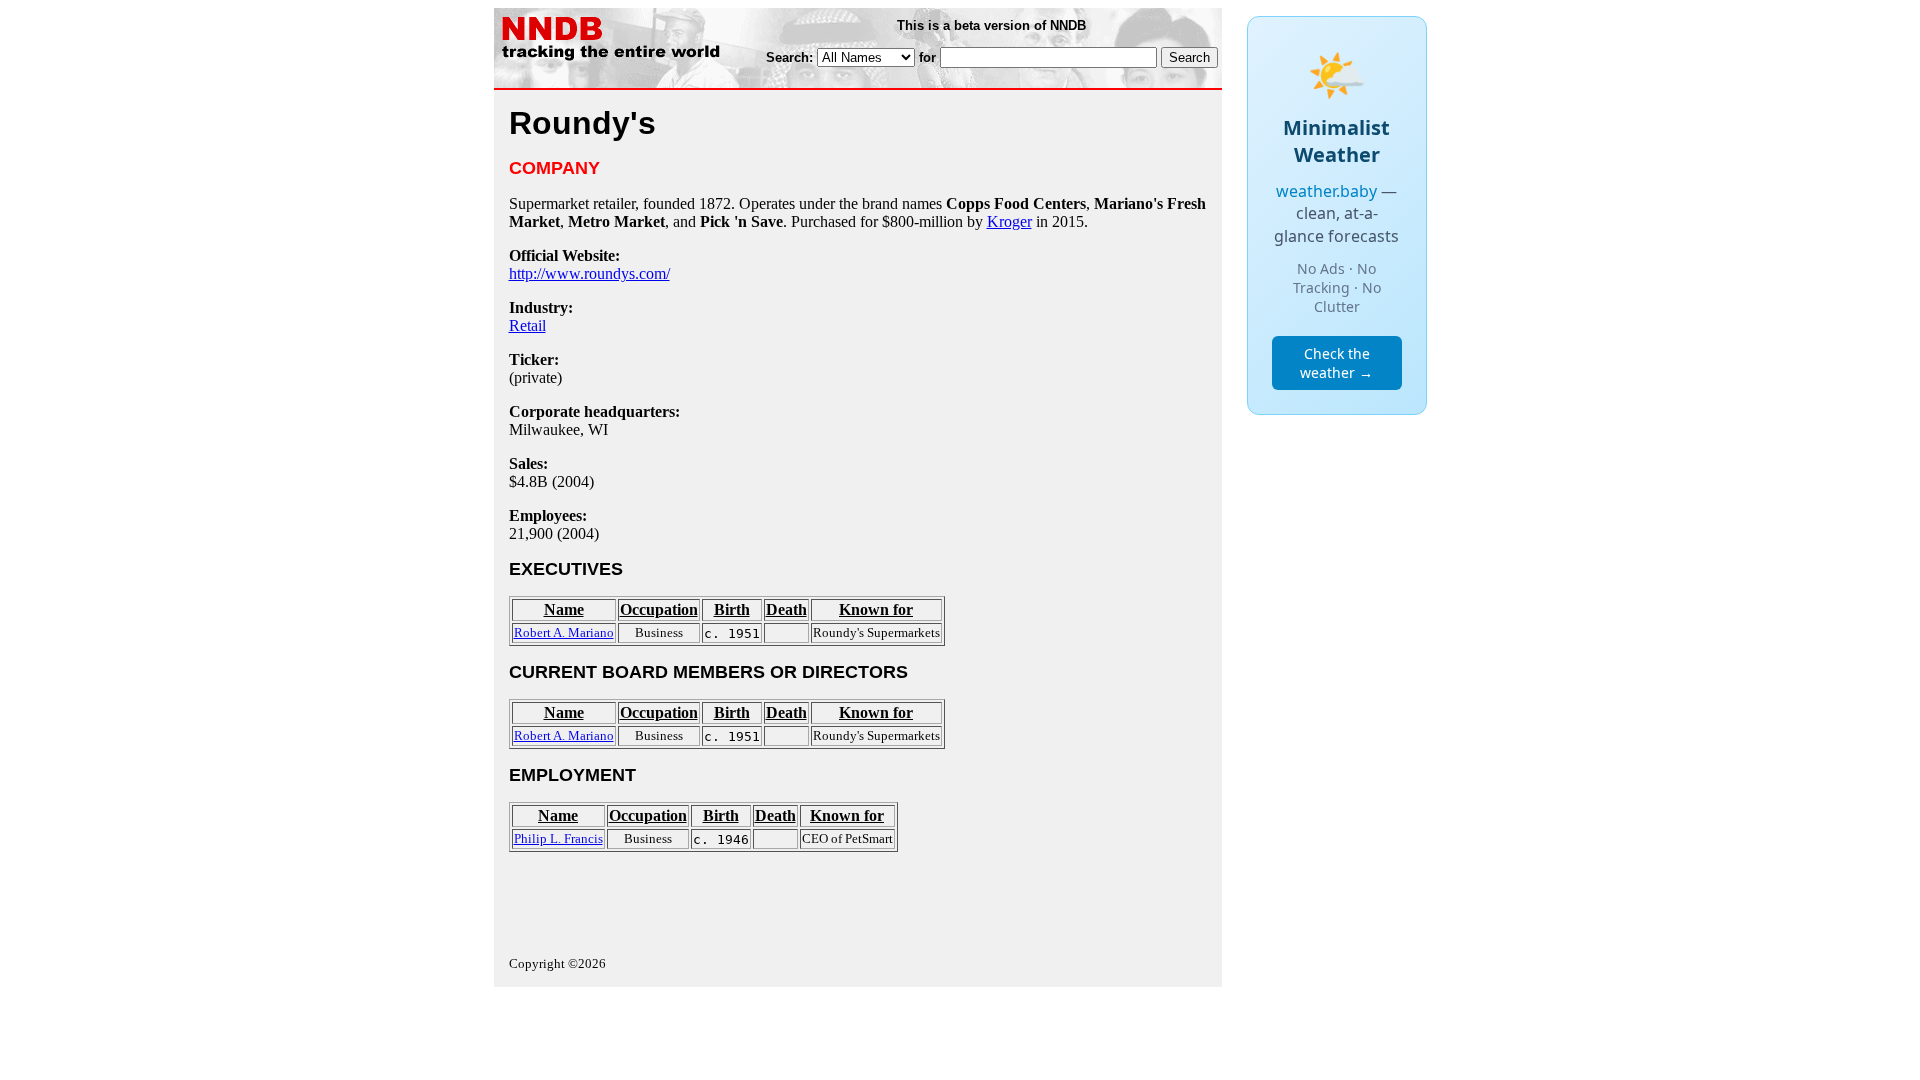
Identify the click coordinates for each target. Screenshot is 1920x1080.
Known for (876, 609)
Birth (732, 609)
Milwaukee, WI (558, 429)
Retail (527, 325)
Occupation (659, 609)
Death (786, 609)
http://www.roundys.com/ (589, 273)
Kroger (1009, 221)
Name (564, 609)
